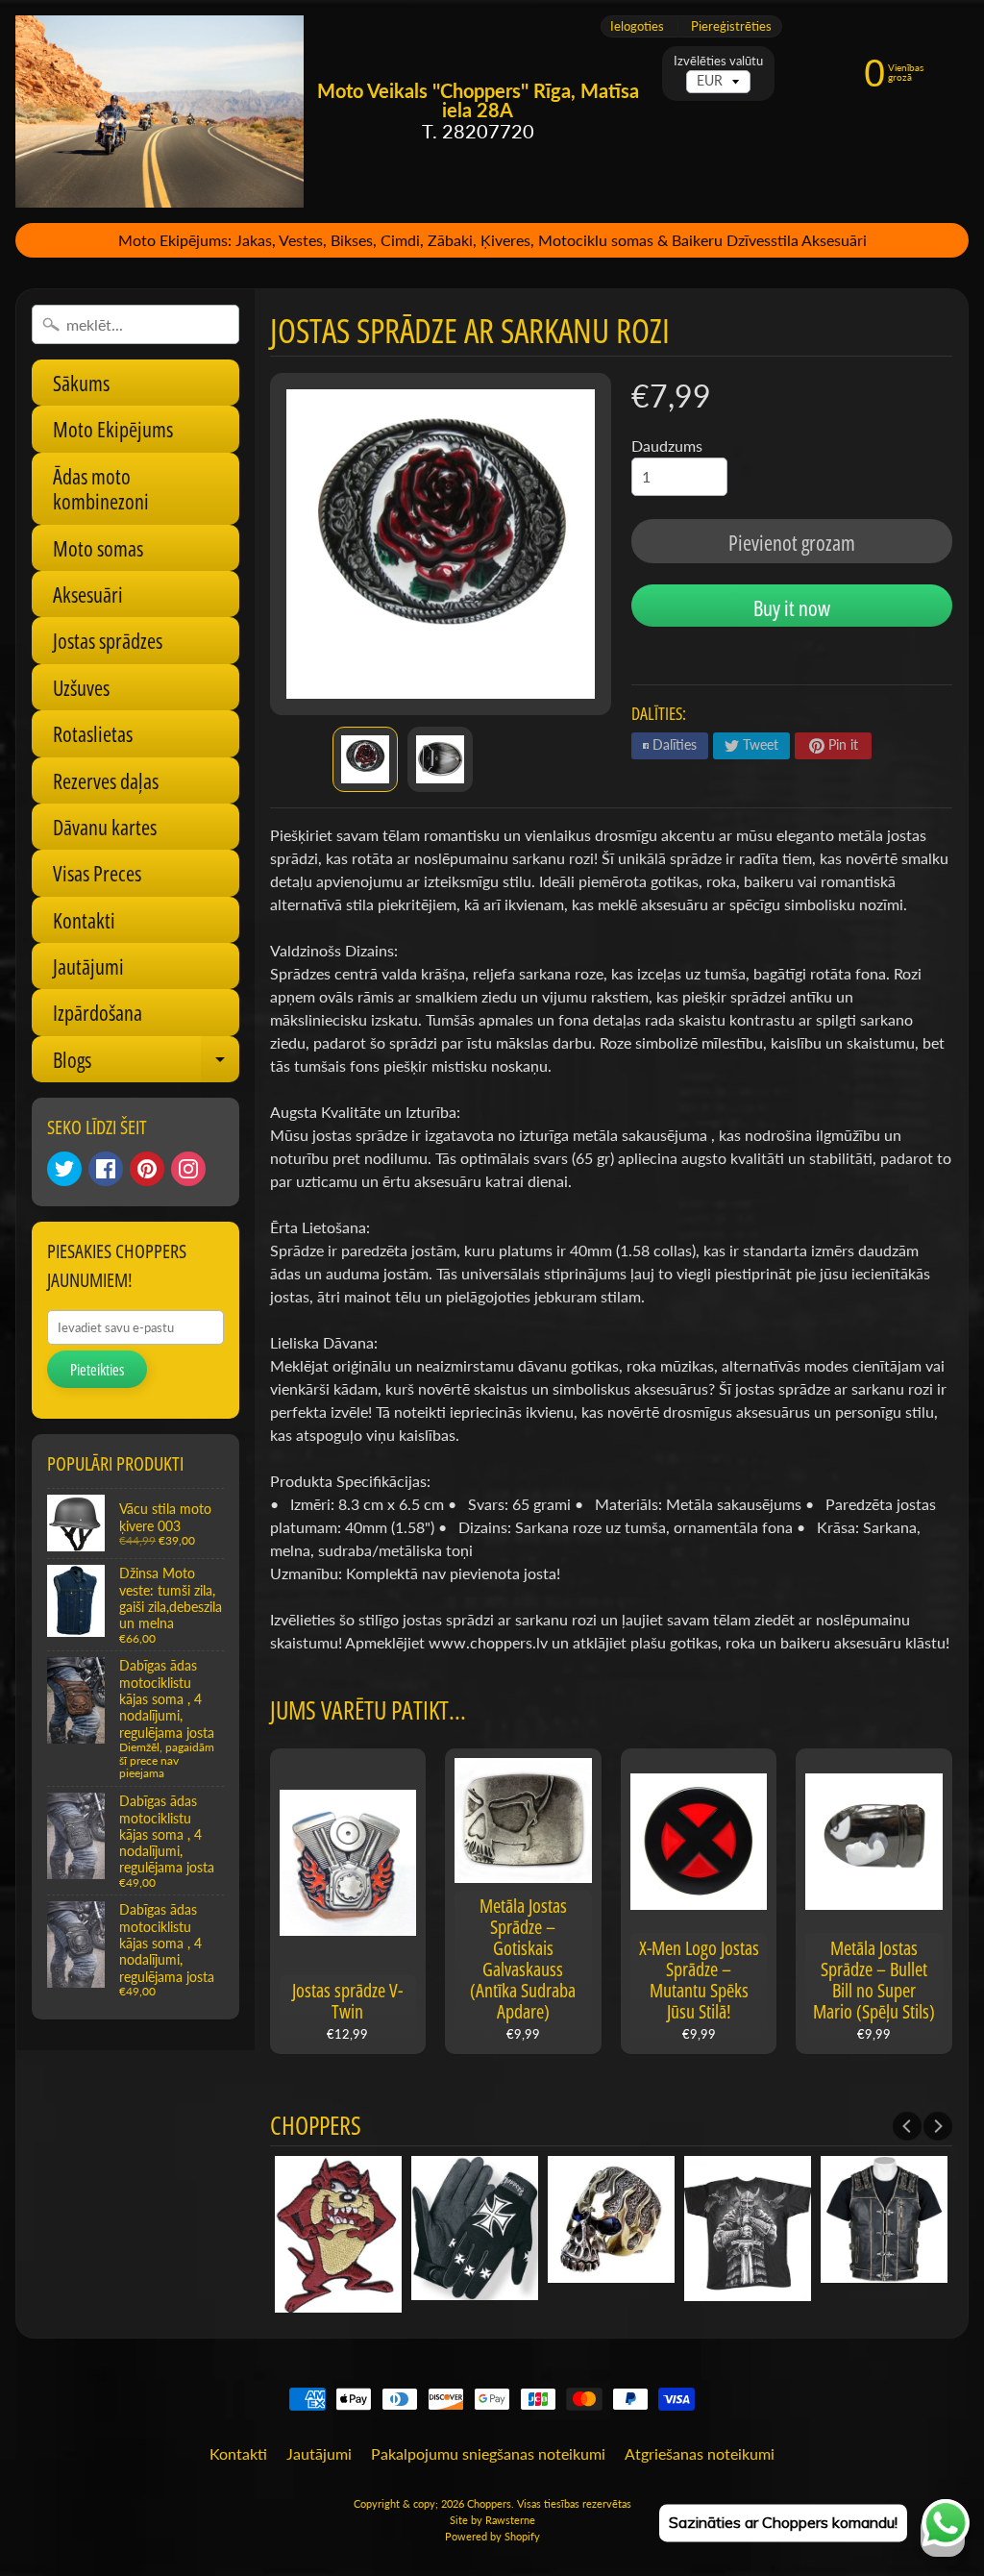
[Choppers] (160, 111)
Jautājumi (88, 966)
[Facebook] (106, 1169)
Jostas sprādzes (108, 640)
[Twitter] (64, 1169)
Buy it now (792, 607)
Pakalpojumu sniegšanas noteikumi (488, 2453)
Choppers (489, 2503)
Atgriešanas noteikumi (700, 2453)
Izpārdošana (98, 1012)
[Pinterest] (147, 1169)
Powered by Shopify (492, 2536)
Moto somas (98, 548)
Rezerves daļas (106, 780)
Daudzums (667, 446)
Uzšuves (81, 687)
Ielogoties (637, 26)
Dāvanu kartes (105, 827)
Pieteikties (97, 1370)
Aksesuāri (88, 594)
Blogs (146, 1064)
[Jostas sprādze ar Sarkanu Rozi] (365, 759)
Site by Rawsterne (492, 2520)
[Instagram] (188, 1169)
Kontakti (84, 920)
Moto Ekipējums (113, 429)
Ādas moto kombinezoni (101, 488)
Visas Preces (97, 873)
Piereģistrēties (731, 26)
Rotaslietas (93, 733)
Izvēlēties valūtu (718, 61)
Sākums (81, 383)
